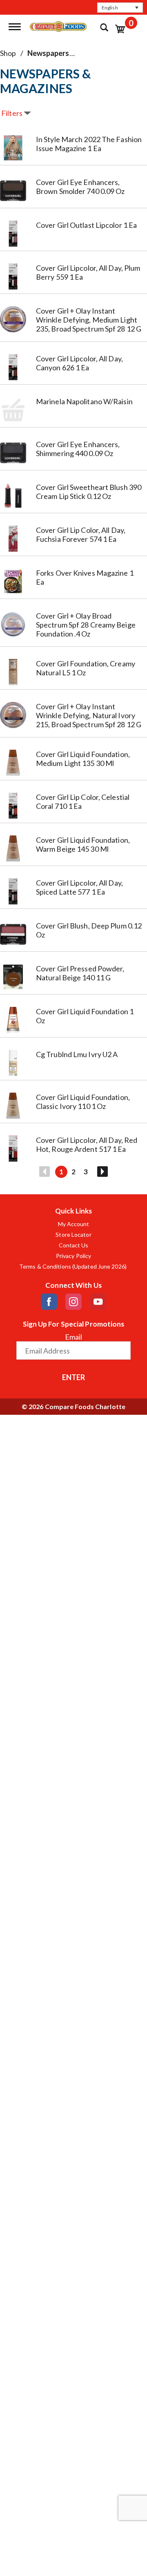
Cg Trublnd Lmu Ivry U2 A (77, 1054)
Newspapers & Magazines (71, 53)
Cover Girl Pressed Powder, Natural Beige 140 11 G (80, 973)
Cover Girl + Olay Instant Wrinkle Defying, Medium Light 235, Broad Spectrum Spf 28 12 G (89, 320)
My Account (74, 1224)
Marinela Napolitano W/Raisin (84, 401)
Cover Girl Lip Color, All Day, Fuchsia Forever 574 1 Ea (81, 534)
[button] (120, 8)
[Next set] (102, 1172)
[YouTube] (98, 1302)
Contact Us (74, 1245)
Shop (8, 53)
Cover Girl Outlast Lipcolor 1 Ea (86, 225)
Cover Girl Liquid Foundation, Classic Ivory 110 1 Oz (83, 1102)
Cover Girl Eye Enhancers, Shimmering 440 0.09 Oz (78, 449)
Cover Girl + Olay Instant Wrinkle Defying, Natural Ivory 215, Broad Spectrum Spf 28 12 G (89, 715)
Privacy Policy (73, 1256)
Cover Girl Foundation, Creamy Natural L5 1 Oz (86, 668)
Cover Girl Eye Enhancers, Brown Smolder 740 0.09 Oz (80, 187)
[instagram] (73, 1302)
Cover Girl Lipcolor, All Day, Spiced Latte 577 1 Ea (79, 887)
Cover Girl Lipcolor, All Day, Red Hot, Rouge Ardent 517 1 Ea (87, 1144)
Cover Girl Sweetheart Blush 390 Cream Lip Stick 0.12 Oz (89, 492)
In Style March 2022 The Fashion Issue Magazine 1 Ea (89, 144)
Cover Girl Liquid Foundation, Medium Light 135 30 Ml (83, 759)
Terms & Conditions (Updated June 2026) (73, 1267)
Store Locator (73, 1235)
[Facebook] (49, 1302)
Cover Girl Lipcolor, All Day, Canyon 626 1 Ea (79, 363)
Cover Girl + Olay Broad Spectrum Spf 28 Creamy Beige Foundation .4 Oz (86, 625)
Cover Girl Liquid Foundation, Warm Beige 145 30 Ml (83, 844)
